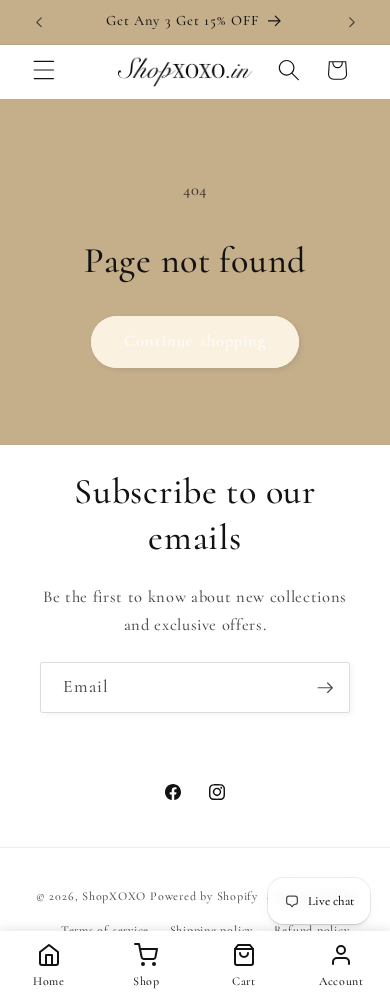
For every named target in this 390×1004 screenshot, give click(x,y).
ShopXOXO (114, 897)
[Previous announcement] (39, 22)
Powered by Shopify (204, 897)
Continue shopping (195, 341)
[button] (44, 70)
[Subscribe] (325, 688)
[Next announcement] (352, 22)
